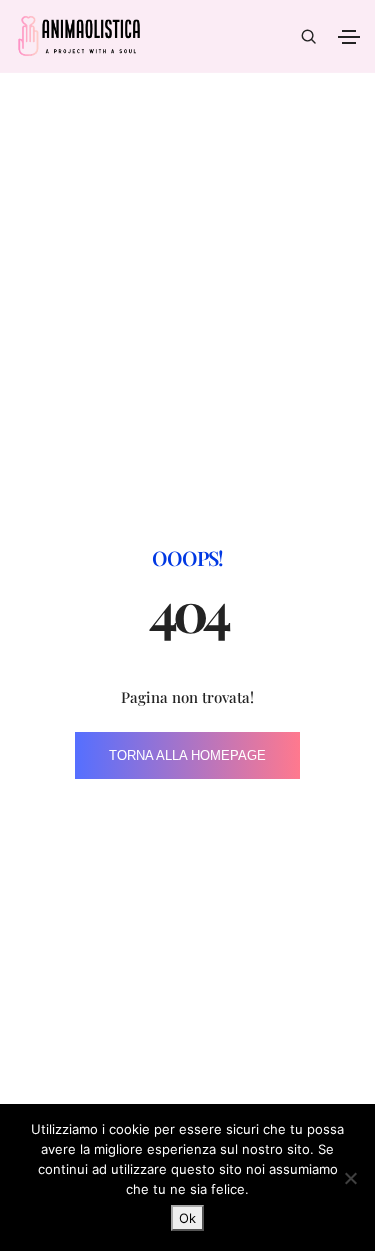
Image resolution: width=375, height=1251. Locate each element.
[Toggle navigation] (349, 37)
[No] (350, 1178)
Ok (187, 1218)
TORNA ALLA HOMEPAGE (187, 755)
